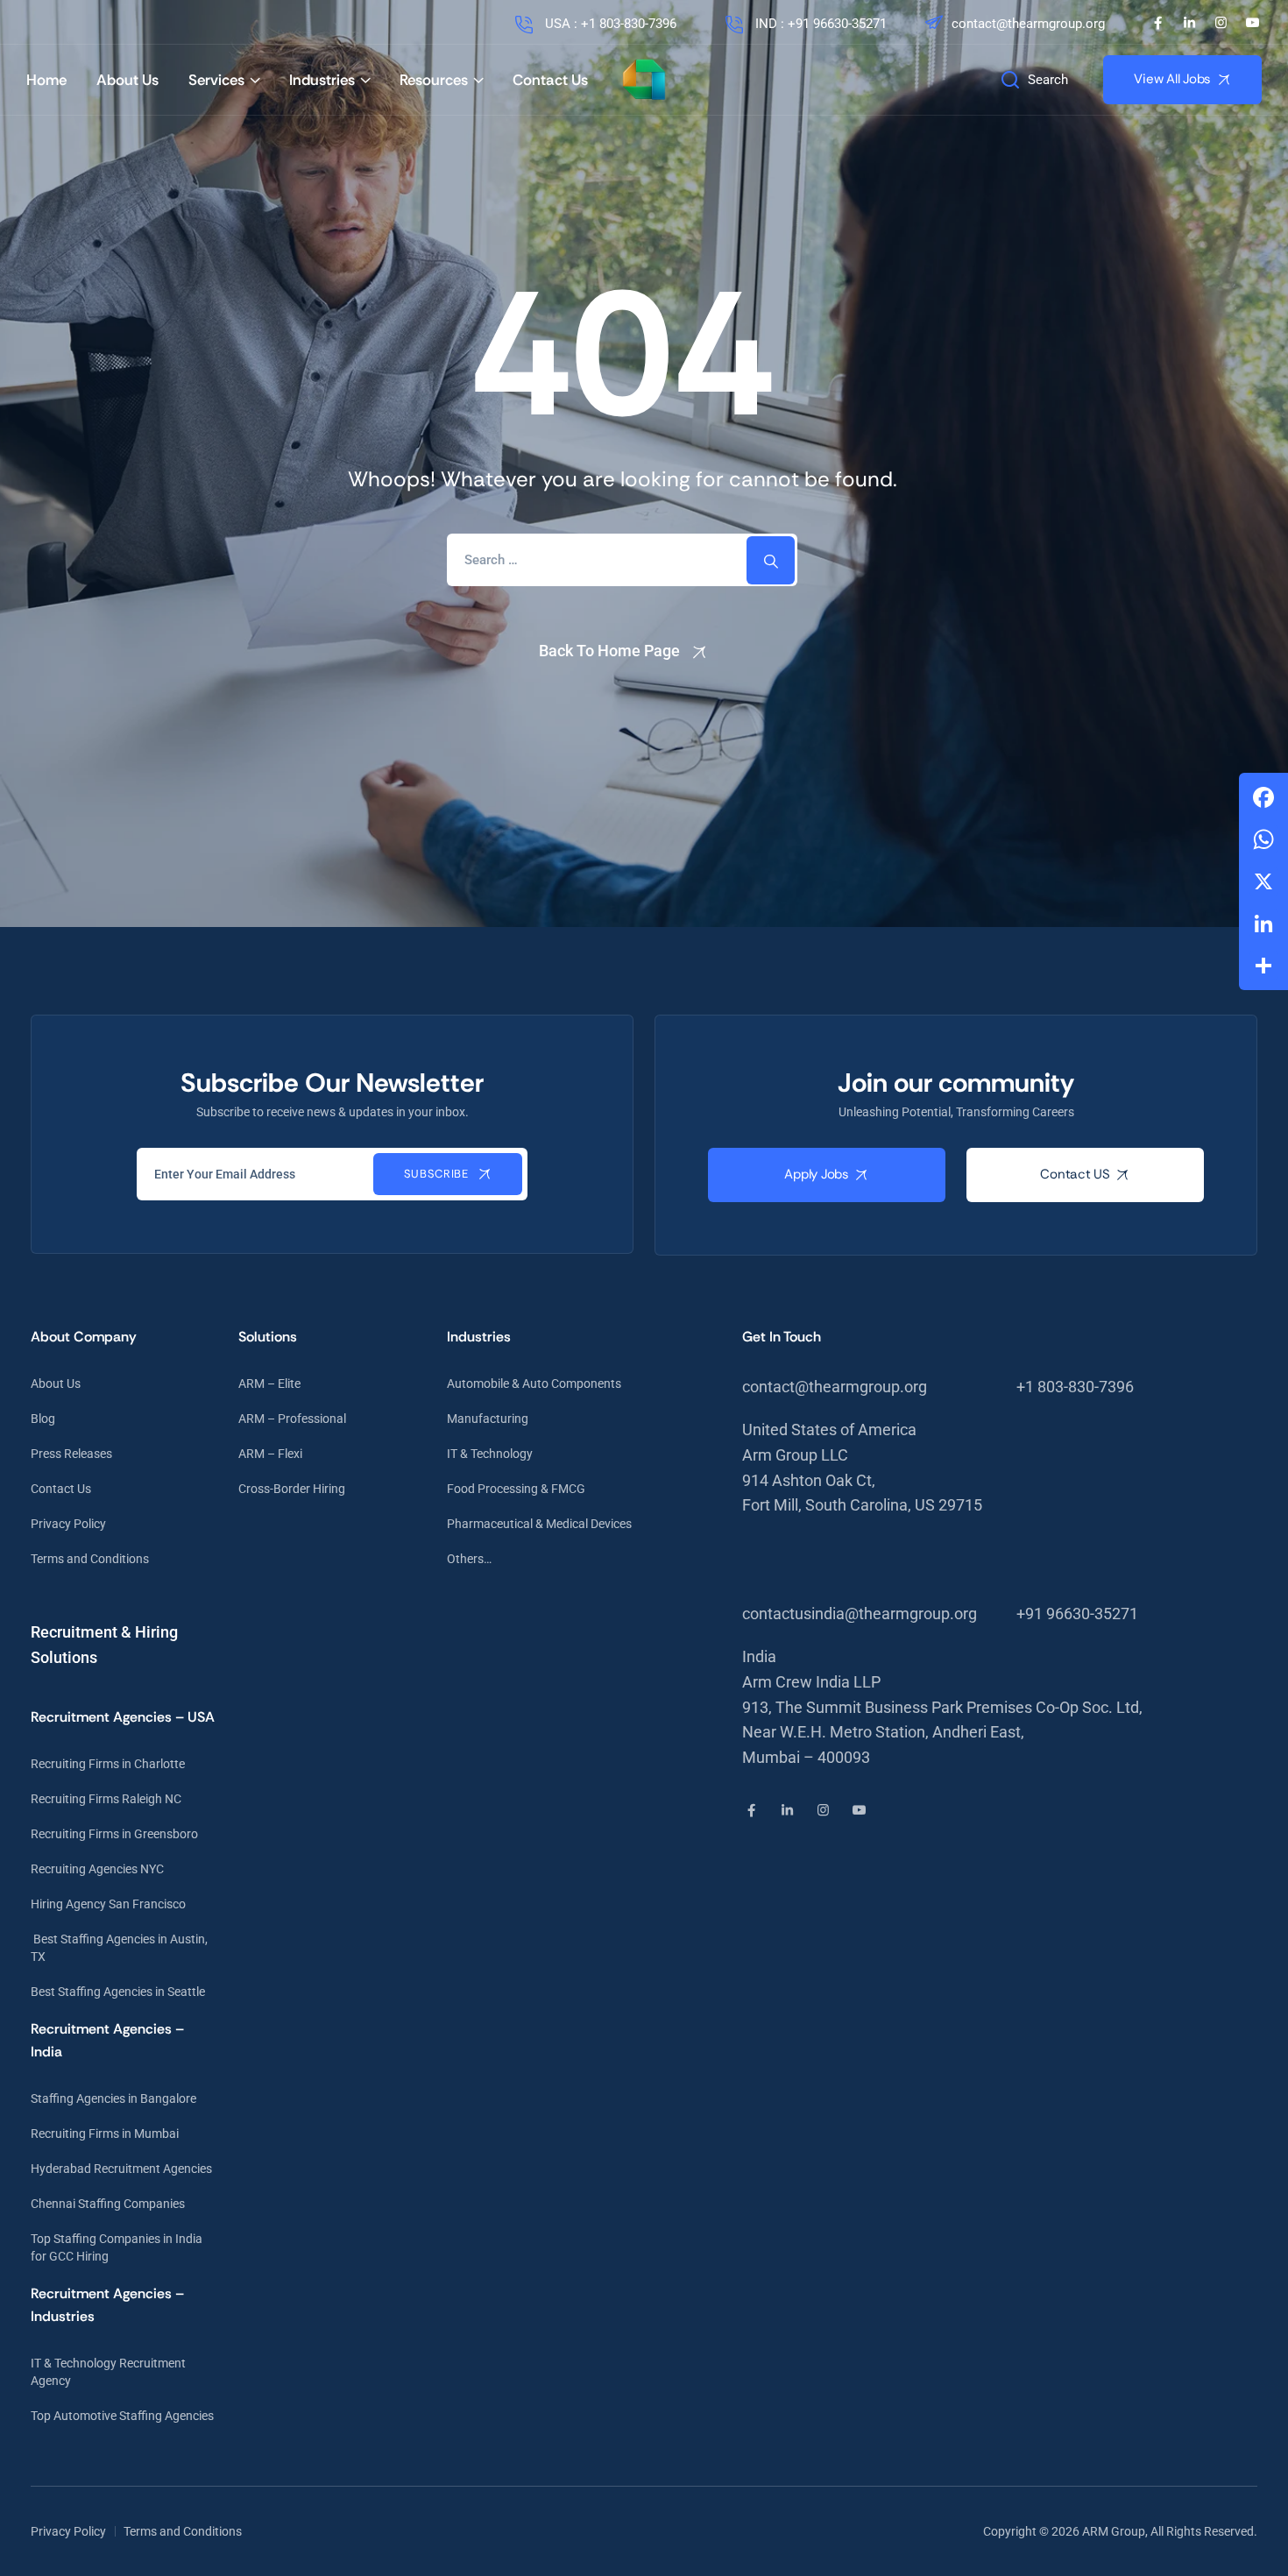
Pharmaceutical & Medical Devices (539, 1524)
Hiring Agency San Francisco (108, 1904)
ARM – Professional (292, 1419)
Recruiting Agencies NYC (97, 1869)
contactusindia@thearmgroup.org (860, 1614)
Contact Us (550, 80)
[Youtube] (1253, 23)
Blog (43, 1419)
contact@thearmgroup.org (1028, 24)
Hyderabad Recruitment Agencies (121, 2169)
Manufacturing (488, 1419)
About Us (127, 80)
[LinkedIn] (1189, 23)
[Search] (771, 560)
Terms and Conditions (90, 1559)
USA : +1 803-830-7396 (609, 24)
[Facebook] (1158, 23)
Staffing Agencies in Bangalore (113, 2098)
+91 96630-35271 (1077, 1614)
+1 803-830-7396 (1075, 1387)
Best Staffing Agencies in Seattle (118, 1992)
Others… (469, 1559)
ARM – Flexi (270, 1454)
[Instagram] (1221, 23)
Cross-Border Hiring (292, 1489)
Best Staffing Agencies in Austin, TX (119, 1948)
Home (46, 80)
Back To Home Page (609, 651)
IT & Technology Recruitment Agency (108, 2372)
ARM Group (1114, 2531)
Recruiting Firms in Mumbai (105, 2134)
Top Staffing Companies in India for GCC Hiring (117, 2247)
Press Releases (71, 1454)
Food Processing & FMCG (516, 1489)
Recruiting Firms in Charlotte (108, 1764)
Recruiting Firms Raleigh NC (106, 1799)
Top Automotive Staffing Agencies (122, 2416)
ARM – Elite (269, 1384)
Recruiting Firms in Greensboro (114, 1834)
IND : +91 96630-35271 (819, 24)
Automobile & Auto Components (534, 1384)
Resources (434, 80)
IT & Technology (490, 1454)
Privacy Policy (68, 1524)
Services (216, 80)
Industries (322, 80)
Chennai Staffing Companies (108, 2204)
